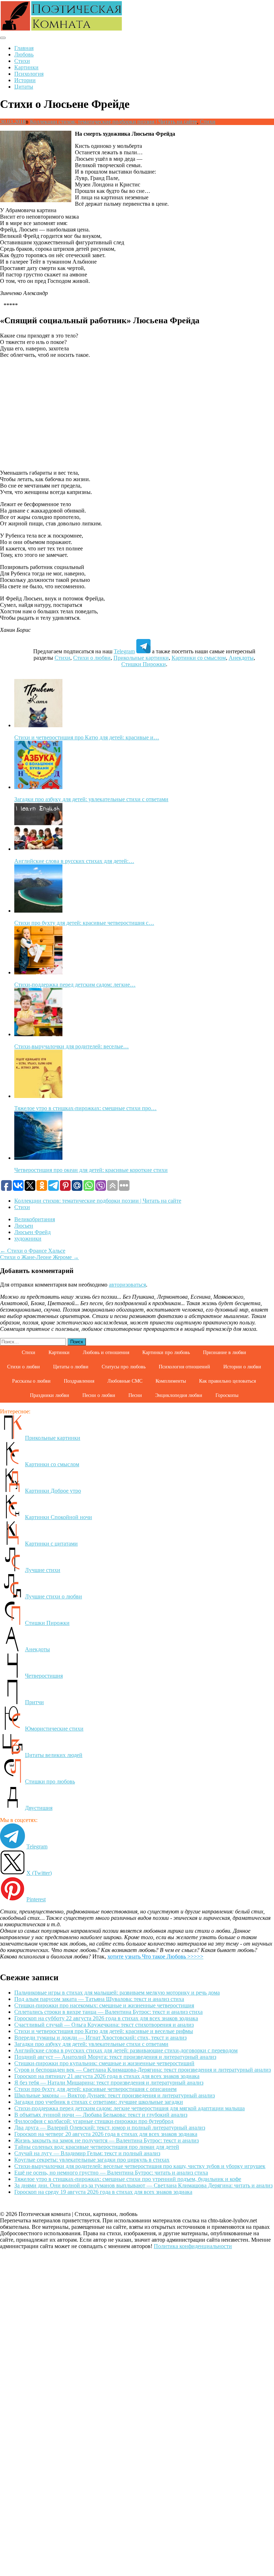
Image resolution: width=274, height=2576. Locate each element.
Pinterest (36, 1899)
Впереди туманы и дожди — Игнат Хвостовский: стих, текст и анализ (100, 2038)
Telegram (124, 651)
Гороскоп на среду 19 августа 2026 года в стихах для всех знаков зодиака (103, 2192)
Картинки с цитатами (51, 1544)
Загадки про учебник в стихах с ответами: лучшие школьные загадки (99, 2102)
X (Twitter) (39, 1873)
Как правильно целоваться (227, 1381)
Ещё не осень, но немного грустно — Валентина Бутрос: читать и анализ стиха (111, 2173)
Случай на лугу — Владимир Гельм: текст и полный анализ (87, 2153)
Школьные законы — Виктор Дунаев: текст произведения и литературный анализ (115, 2095)
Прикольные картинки (141, 658)
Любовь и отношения (106, 1352)
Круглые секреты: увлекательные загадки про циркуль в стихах (92, 2160)
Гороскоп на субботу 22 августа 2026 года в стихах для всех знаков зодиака (106, 2018)
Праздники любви (50, 1395)
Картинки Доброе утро (53, 1491)
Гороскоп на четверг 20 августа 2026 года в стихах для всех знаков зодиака (106, 2134)
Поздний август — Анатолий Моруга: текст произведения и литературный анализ (115, 2057)
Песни (135, 1395)
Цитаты (24, 87)
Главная (24, 48)
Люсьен (24, 1226)
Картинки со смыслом (199, 658)
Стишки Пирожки (144, 664)
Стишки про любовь (50, 1781)
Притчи (34, 1702)
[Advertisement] (137, 414)
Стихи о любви (92, 658)
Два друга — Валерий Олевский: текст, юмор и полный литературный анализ (110, 2128)
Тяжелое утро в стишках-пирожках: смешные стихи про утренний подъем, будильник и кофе (128, 2179)
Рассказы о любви (31, 1381)
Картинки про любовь (166, 1352)
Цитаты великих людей (54, 1755)
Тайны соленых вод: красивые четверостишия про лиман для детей (97, 2147)
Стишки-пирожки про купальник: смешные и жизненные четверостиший (104, 2063)
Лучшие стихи (43, 1570)
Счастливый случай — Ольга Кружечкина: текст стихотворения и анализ (104, 2025)
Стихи (22, 61)
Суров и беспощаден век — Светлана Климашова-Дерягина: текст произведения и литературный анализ (143, 2070)
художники (28, 1239)
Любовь (24, 54)
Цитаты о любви (71, 1367)
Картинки (26, 67)
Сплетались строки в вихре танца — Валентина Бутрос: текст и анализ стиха (108, 2012)
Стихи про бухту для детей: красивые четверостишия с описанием (95, 2089)
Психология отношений (184, 1367)
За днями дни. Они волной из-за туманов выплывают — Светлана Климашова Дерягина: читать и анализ (143, 2185)
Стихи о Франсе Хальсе (33, 1251)
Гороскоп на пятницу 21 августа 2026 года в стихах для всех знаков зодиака (107, 2076)
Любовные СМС (125, 1381)
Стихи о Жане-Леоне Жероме (39, 1257)
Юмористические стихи (54, 1729)
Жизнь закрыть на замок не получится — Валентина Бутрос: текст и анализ (106, 2140)
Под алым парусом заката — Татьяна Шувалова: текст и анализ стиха (99, 1999)
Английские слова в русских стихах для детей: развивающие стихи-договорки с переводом (126, 2050)
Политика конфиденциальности (193, 2246)
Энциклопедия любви (179, 1395)
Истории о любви (242, 1367)
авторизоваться (127, 1285)
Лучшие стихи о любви (54, 1596)
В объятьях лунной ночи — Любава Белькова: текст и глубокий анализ (101, 2115)
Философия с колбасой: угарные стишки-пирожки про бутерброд (94, 2121)
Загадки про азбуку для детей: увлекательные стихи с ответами (91, 2044)
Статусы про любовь (124, 1367)
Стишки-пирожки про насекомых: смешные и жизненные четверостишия (104, 2005)
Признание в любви (225, 1352)
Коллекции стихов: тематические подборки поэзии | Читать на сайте (113, 122)
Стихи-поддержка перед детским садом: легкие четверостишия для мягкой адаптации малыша (130, 2108)
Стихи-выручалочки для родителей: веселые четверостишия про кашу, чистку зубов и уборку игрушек (140, 2166)
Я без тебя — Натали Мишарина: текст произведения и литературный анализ (109, 2083)
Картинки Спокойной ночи (59, 1517)
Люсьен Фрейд (32, 1232)
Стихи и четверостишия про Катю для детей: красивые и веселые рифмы (104, 2031)
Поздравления (79, 1381)
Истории (25, 80)
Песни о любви (99, 1395)
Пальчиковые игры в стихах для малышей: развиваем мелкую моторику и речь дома (117, 1993)
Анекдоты (241, 658)
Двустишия (39, 1808)
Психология (29, 74)
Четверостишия (44, 1676)
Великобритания (35, 1219)
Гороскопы (227, 1395)
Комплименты (171, 1381)
